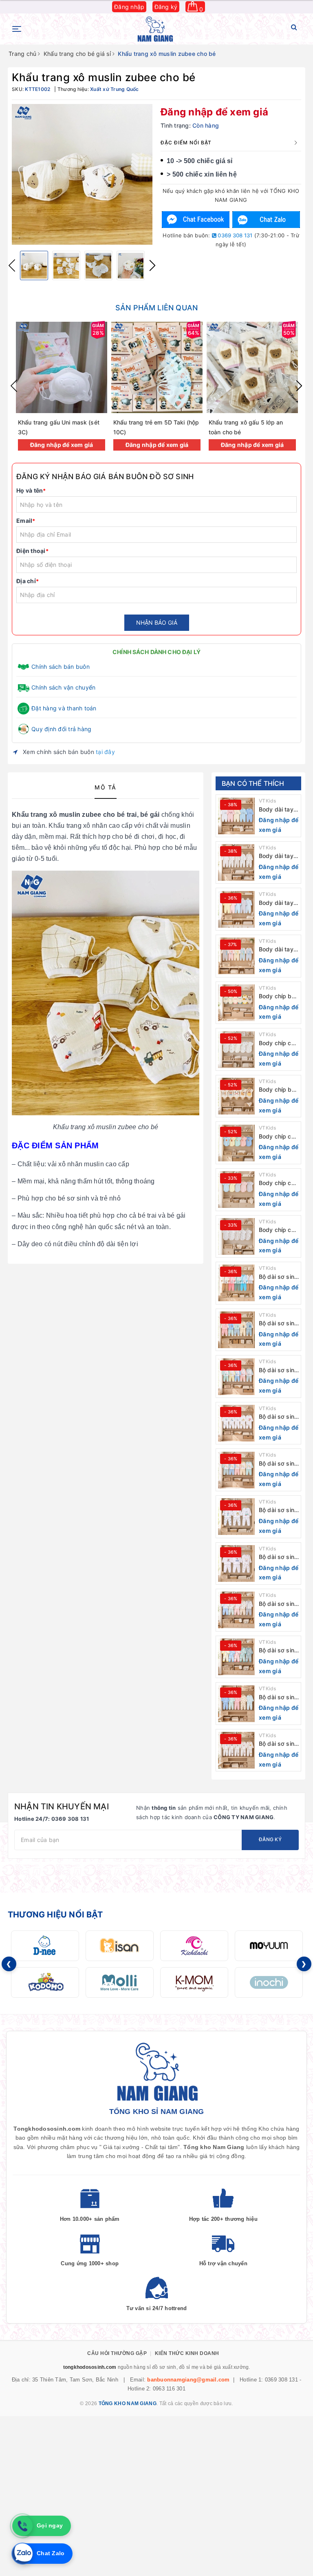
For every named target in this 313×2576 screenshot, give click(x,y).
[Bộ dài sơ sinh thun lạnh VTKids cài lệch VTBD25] (236, 1610)
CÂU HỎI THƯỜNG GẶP (117, 2353)
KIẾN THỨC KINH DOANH (187, 2353)
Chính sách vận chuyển (63, 687)
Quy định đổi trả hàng (61, 729)
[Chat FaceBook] (196, 220)
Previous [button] (12, 265)
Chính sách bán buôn (61, 667)
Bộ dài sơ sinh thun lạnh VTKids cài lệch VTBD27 (278, 1510)
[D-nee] (45, 1946)
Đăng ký (166, 7)
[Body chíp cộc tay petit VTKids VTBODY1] (236, 1236)
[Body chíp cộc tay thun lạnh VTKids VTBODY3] (236, 1143)
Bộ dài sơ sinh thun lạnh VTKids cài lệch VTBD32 (278, 1277)
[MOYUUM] (269, 1946)
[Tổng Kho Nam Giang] (155, 29)
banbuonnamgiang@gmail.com (188, 2380)
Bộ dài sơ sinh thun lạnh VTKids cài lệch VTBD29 (278, 1417)
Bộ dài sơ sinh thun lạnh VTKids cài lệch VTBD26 (278, 1557)
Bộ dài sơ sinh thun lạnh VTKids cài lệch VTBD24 (278, 1651)
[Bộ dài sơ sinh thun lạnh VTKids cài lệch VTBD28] (236, 1470)
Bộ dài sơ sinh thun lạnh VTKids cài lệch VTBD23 (278, 1697)
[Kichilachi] (194, 1946)
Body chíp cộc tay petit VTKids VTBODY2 (278, 1183)
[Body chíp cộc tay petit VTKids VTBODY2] (236, 1190)
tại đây (105, 752)
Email (26, 521)
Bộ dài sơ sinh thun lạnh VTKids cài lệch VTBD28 (278, 1464)
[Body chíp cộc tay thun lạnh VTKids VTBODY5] (236, 1050)
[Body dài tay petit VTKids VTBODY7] (236, 956)
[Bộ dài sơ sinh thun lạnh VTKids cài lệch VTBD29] (236, 1423)
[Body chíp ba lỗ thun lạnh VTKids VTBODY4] (236, 1096)
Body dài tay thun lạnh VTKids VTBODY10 (276, 810)
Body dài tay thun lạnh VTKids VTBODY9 (276, 856)
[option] (82, 174)
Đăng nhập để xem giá (214, 112)
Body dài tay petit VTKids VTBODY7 (276, 950)
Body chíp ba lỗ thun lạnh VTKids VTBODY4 (277, 1090)
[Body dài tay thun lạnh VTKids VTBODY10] (236, 816)
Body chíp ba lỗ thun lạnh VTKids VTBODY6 (277, 996)
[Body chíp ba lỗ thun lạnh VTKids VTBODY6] (236, 1003)
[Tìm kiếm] (294, 29)
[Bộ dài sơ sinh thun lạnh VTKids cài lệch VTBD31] (236, 1330)
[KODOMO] (45, 1982)
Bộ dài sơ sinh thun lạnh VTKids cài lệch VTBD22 (278, 1744)
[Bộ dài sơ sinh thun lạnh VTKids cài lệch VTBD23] (236, 1704)
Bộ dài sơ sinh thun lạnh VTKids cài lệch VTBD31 (278, 1323)
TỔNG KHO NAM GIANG (128, 2404)
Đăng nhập (129, 7)
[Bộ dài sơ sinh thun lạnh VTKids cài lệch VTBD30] (236, 1377)
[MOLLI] (120, 1982)
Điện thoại (32, 551)
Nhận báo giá (157, 622)
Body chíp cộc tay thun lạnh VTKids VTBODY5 (278, 1043)
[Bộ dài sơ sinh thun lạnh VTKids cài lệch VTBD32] (236, 1283)
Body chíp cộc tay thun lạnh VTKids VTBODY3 (278, 1137)
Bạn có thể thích (253, 783)
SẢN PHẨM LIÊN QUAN (156, 308)
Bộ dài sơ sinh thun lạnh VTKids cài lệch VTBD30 (278, 1370)
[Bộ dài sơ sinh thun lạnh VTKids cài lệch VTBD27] (236, 1517)
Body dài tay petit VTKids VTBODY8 (276, 903)
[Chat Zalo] (266, 220)
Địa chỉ (28, 581)
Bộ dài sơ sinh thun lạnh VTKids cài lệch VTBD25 (278, 1604)
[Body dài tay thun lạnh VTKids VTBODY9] (236, 862)
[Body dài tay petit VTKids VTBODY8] (236, 909)
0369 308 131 (234, 235)
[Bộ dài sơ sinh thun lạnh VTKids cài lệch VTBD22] (236, 1750)
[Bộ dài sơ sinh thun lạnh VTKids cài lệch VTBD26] (236, 1563)
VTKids (268, 801)
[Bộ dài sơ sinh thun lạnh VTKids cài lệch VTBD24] (236, 1657)
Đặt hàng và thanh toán (64, 708)
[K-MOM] (194, 1982)
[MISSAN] (120, 1946)
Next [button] (152, 265)
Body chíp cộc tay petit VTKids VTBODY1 (278, 1230)
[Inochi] (269, 1982)
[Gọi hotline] (22, 2526)
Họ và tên (31, 490)
